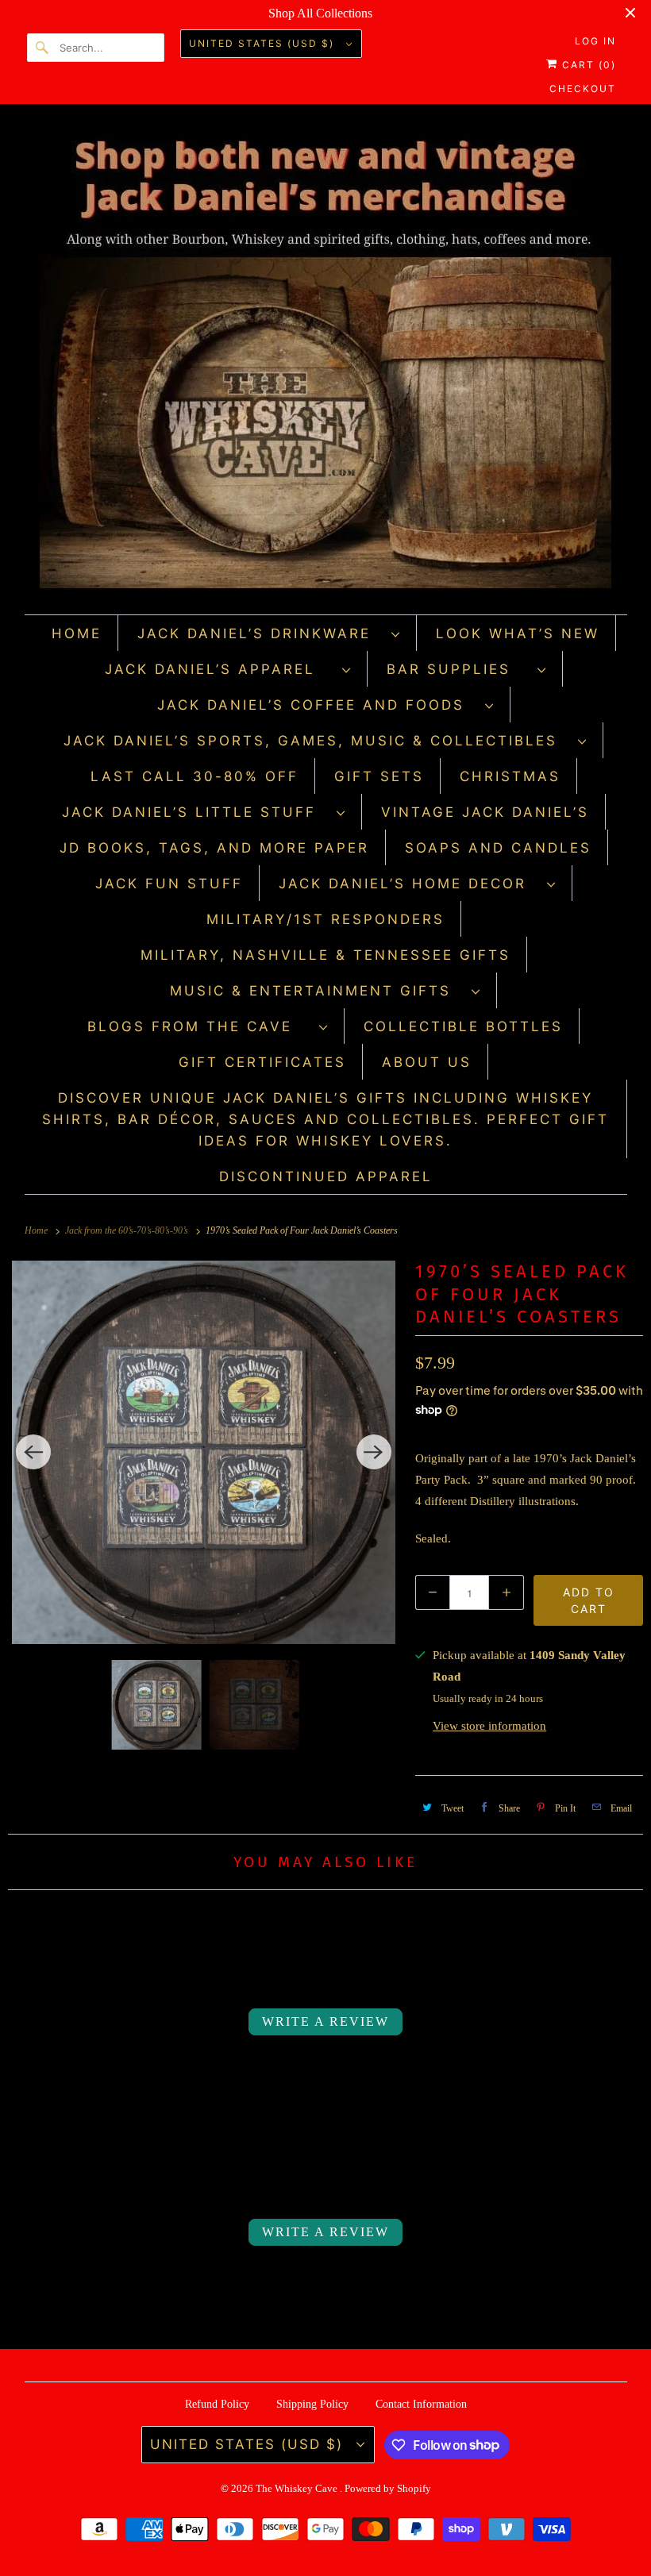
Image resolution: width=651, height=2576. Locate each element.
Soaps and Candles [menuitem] (498, 848)
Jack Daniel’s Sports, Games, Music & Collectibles (317, 741)
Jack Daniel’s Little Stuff (195, 812)
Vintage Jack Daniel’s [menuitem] (485, 812)
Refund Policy (217, 2404)
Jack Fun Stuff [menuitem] (169, 884)
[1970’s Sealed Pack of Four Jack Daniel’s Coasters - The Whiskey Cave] (204, 1452)
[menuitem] (269, 633)
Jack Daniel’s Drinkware (260, 633)
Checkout (583, 89)
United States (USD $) (264, 43)
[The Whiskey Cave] (326, 363)
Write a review (325, 2022)
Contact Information (421, 2404)
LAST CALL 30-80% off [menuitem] (195, 776)
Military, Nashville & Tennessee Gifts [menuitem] (325, 955)
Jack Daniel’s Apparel (220, 669)
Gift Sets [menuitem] (379, 776)
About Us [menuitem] (427, 1062)
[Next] (374, 1452)
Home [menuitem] (77, 633)
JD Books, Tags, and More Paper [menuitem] (214, 848)
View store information (489, 1726)
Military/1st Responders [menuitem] (325, 919)
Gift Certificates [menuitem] (262, 1062)
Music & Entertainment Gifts (317, 991)
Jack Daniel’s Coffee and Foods (317, 705)
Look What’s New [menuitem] (518, 633)
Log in (595, 41)
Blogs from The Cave (199, 1026)
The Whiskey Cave (298, 2488)
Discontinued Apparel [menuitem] (326, 1176)
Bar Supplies (458, 669)
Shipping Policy (312, 2404)
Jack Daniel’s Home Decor (409, 884)
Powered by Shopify (388, 2488)
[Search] (43, 48)
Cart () (587, 65)
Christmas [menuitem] (510, 776)
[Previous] (33, 1452)
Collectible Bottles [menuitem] (463, 1026)
